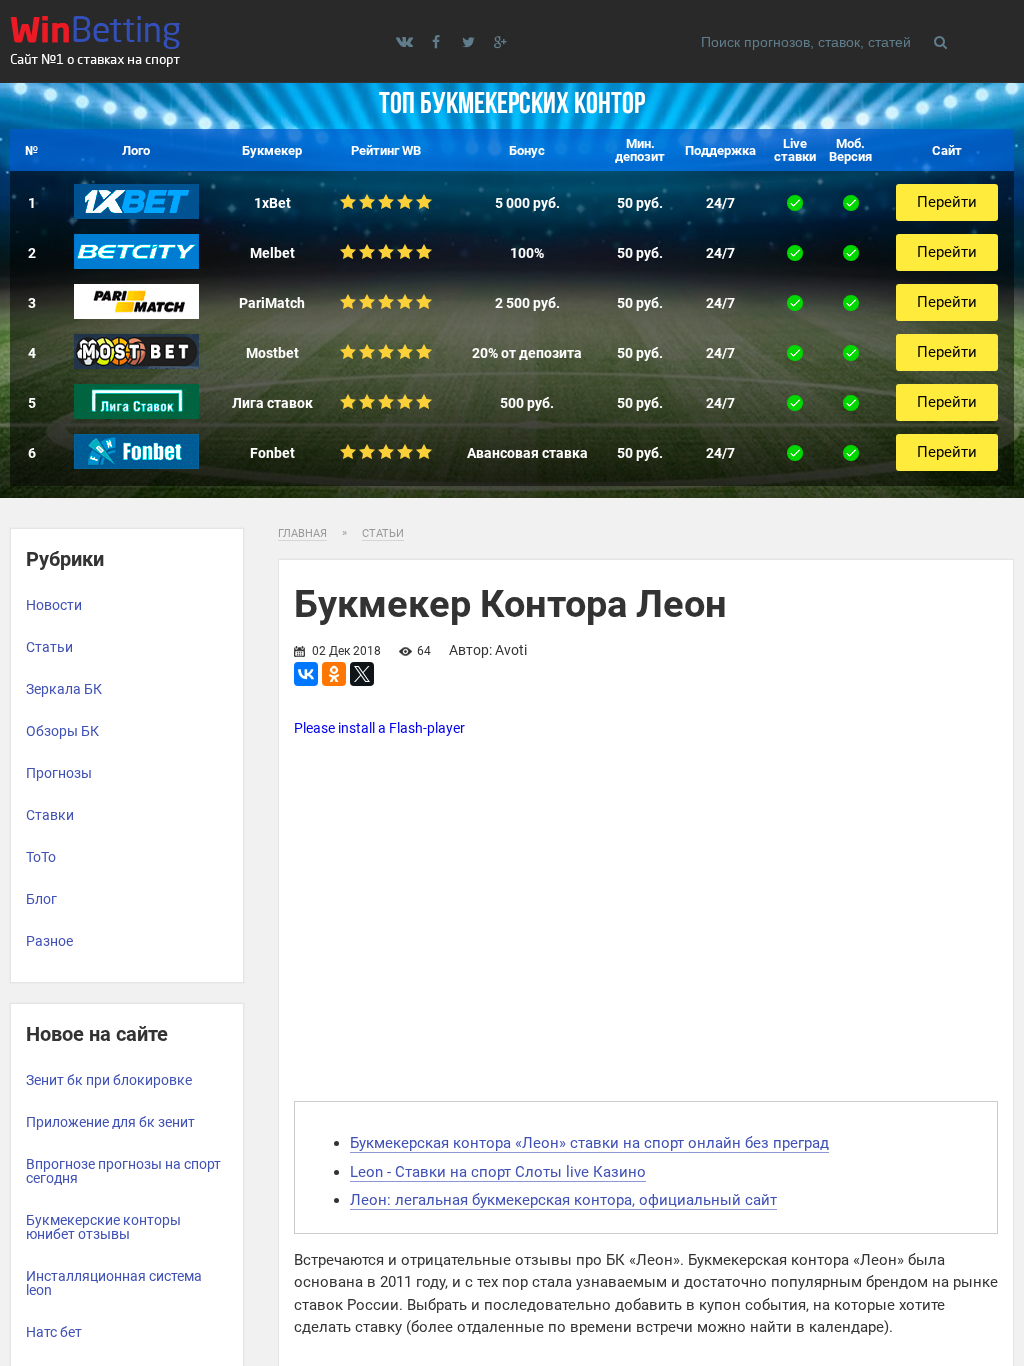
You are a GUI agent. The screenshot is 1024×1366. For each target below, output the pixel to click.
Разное (49, 941)
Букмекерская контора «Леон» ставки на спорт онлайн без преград (589, 1143)
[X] (362, 674)
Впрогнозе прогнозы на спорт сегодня (123, 1171)
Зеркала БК (64, 689)
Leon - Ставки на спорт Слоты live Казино (498, 1172)
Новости (54, 605)
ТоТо (41, 857)
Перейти (947, 202)
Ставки (50, 815)
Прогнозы (59, 773)
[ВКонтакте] (306, 674)
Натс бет (54, 1332)
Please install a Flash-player (379, 728)
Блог (41, 899)
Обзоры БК (62, 731)
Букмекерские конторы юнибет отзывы (103, 1227)
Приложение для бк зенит (110, 1122)
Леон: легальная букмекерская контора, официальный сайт (563, 1200)
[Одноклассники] (334, 674)
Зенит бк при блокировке (109, 1080)
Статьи (49, 647)
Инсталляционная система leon (114, 1283)
